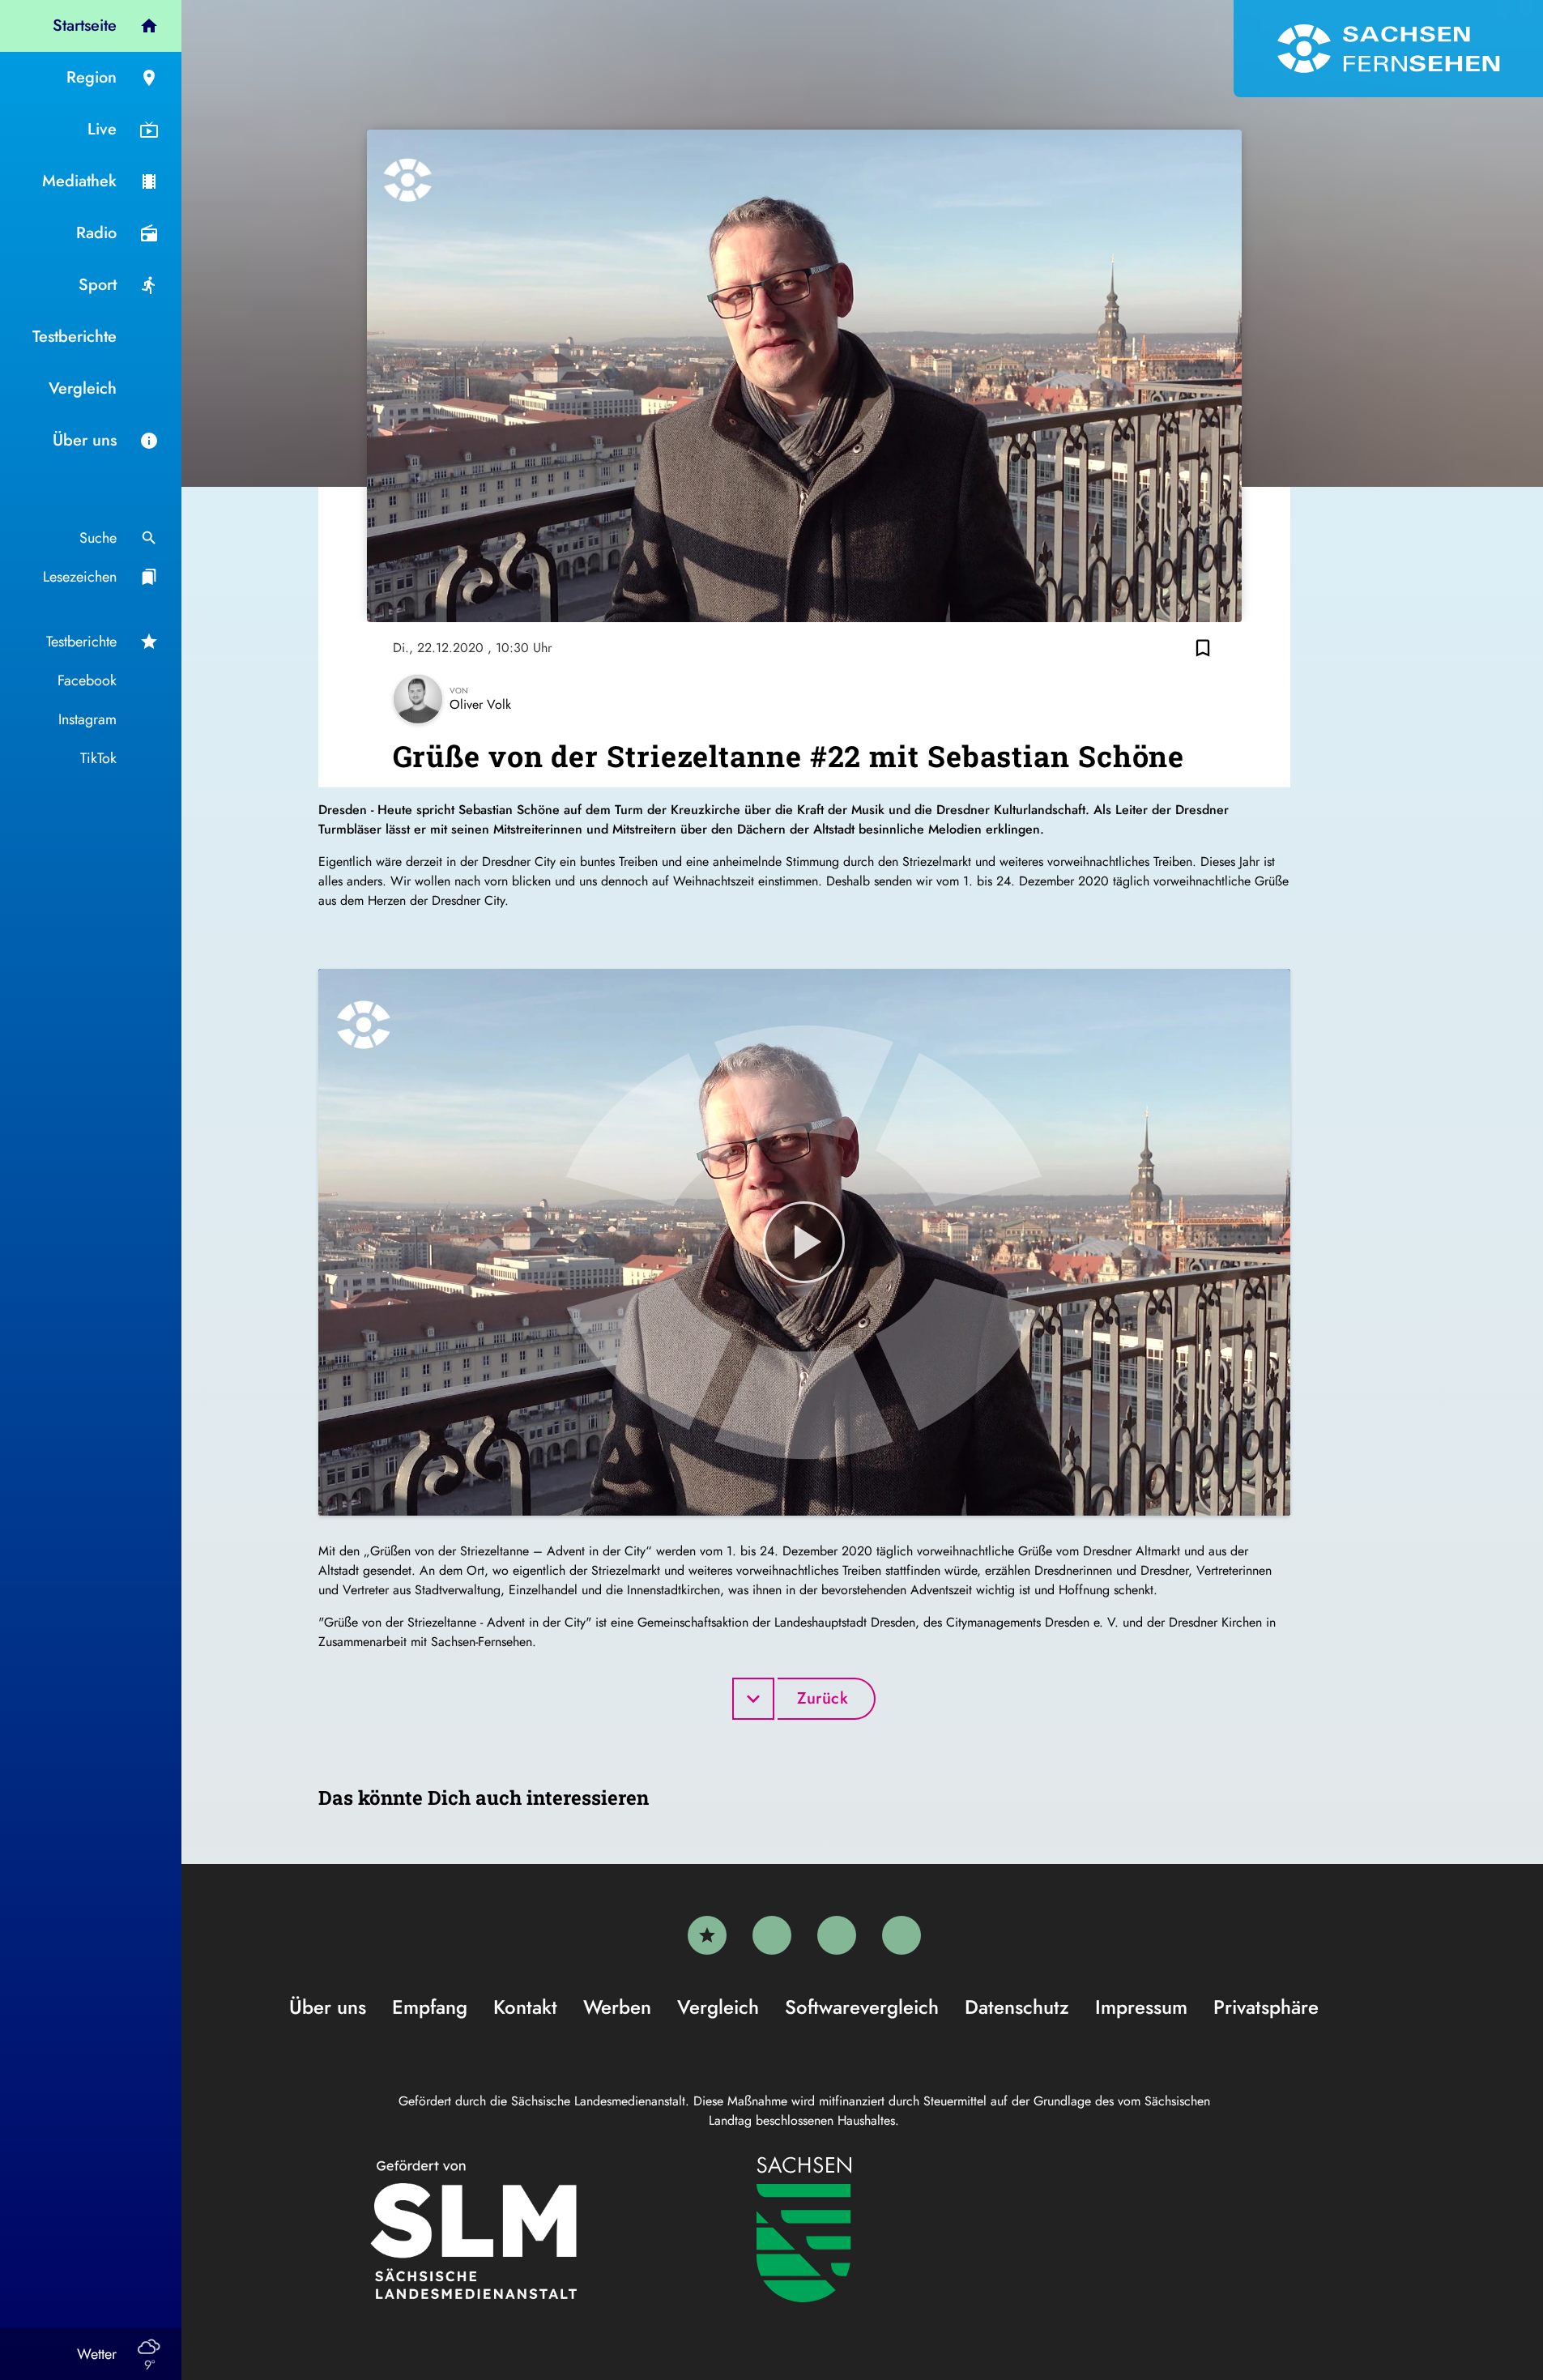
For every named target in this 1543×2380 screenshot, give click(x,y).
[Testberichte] (707, 1935)
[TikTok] (902, 1935)
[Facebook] (772, 1935)
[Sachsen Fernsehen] (1388, 49)
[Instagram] (837, 1935)
